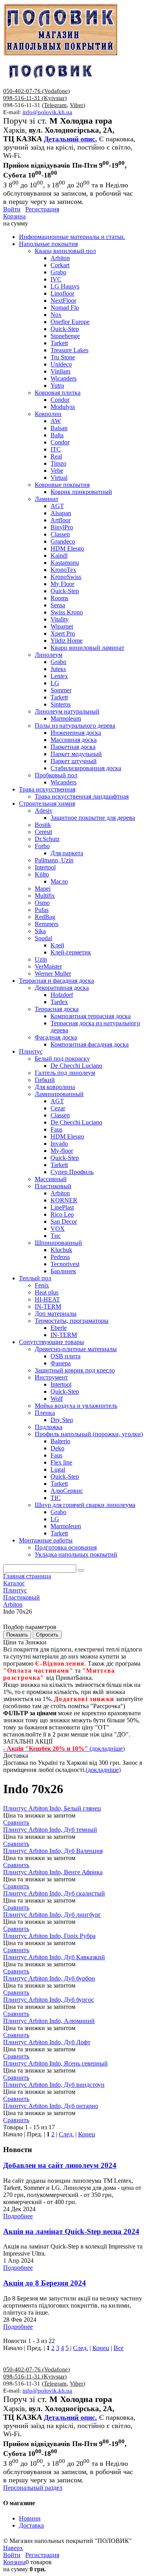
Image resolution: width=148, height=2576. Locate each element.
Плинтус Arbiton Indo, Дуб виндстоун (54, 2085)
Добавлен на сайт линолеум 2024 (60, 2165)
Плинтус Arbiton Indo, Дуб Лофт (47, 2042)
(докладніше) (103, 1770)
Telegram (55, 105)
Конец (87, 2134)
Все (119, 2348)
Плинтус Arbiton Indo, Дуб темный (50, 1830)
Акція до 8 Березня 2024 (45, 2283)
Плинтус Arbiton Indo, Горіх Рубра (49, 1936)
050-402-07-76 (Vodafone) (37, 91)
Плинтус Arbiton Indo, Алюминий (49, 2021)
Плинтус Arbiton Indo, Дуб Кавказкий (54, 1957)
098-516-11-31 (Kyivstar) (35, 98)
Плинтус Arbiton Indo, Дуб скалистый (54, 1893)
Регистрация (42, 209)
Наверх (13, 2548)
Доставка (31, 2525)
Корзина (14, 216)
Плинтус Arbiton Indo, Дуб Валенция (53, 1851)
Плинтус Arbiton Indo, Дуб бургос (49, 2000)
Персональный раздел (33, 2488)
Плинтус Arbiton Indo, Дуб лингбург (52, 1915)
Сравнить (16, 1822)
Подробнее (18, 2216)
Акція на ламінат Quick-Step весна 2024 (71, 2231)
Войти (12, 209)
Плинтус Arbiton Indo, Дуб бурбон (49, 1978)
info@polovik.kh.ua (47, 112)
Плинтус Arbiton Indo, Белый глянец (52, 1808)
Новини (30, 2518)
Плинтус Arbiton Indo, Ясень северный (55, 2063)
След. (66, 2134)
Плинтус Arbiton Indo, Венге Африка (53, 1872)
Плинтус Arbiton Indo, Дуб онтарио (51, 2106)
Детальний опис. (70, 139)
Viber (77, 105)
